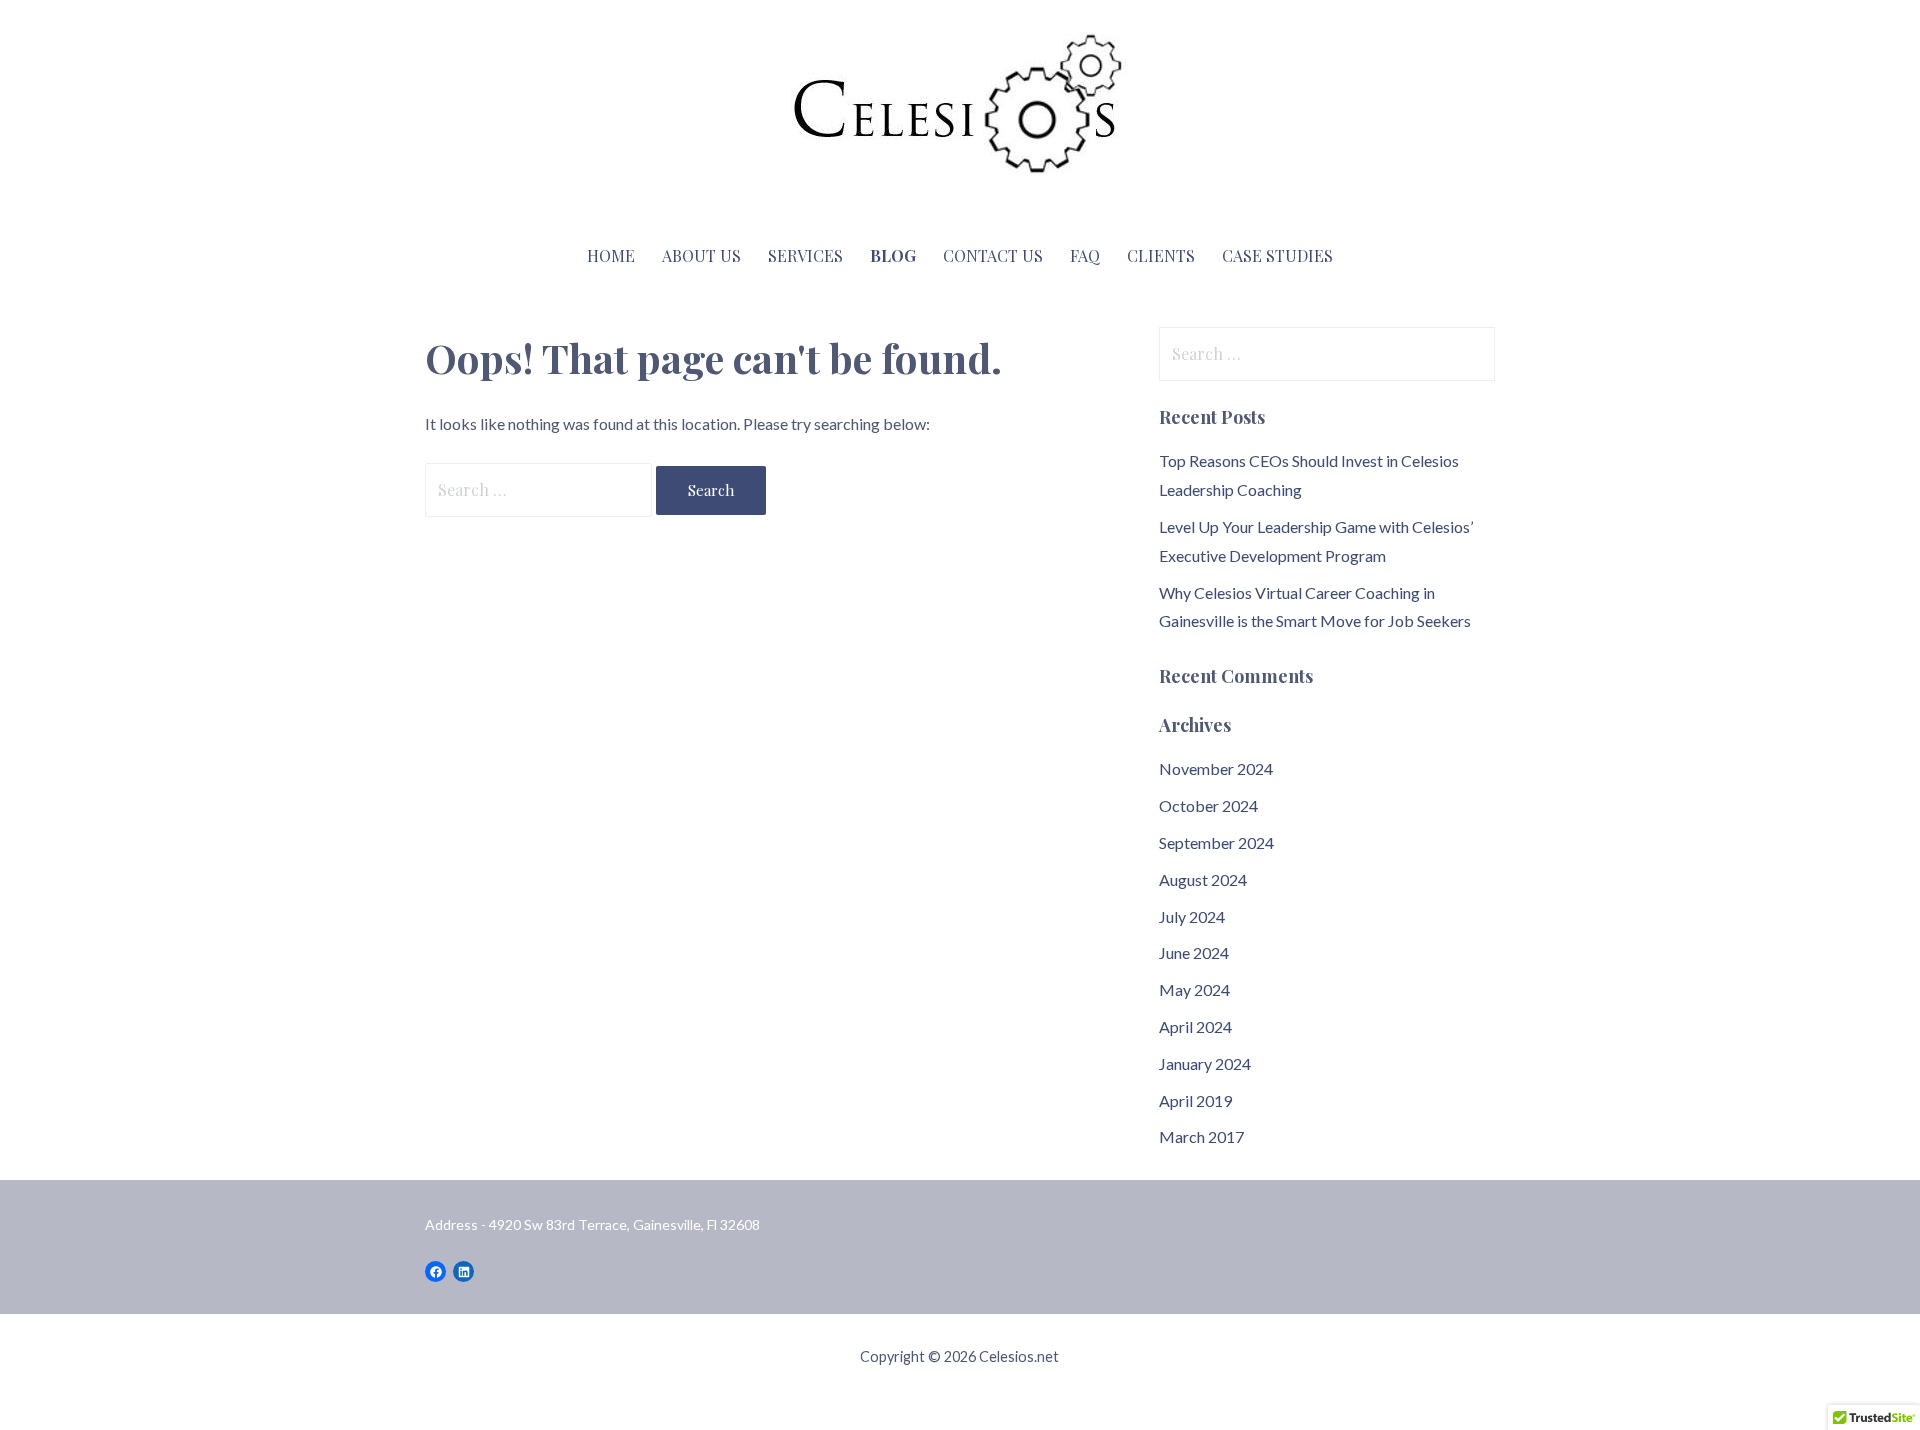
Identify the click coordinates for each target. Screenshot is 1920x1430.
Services (805, 255)
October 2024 (1208, 805)
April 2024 (1195, 1026)
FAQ (1085, 255)
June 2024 (1194, 952)
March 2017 (1201, 1136)
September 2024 (1216, 842)
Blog (893, 255)
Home (611, 255)
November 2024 (1216, 768)
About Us (701, 255)
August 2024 (1203, 879)
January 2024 (1205, 1063)
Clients (1161, 255)
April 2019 (1195, 1100)
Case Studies (1277, 255)
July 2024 (1192, 916)
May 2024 (1194, 989)
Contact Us (993, 255)
